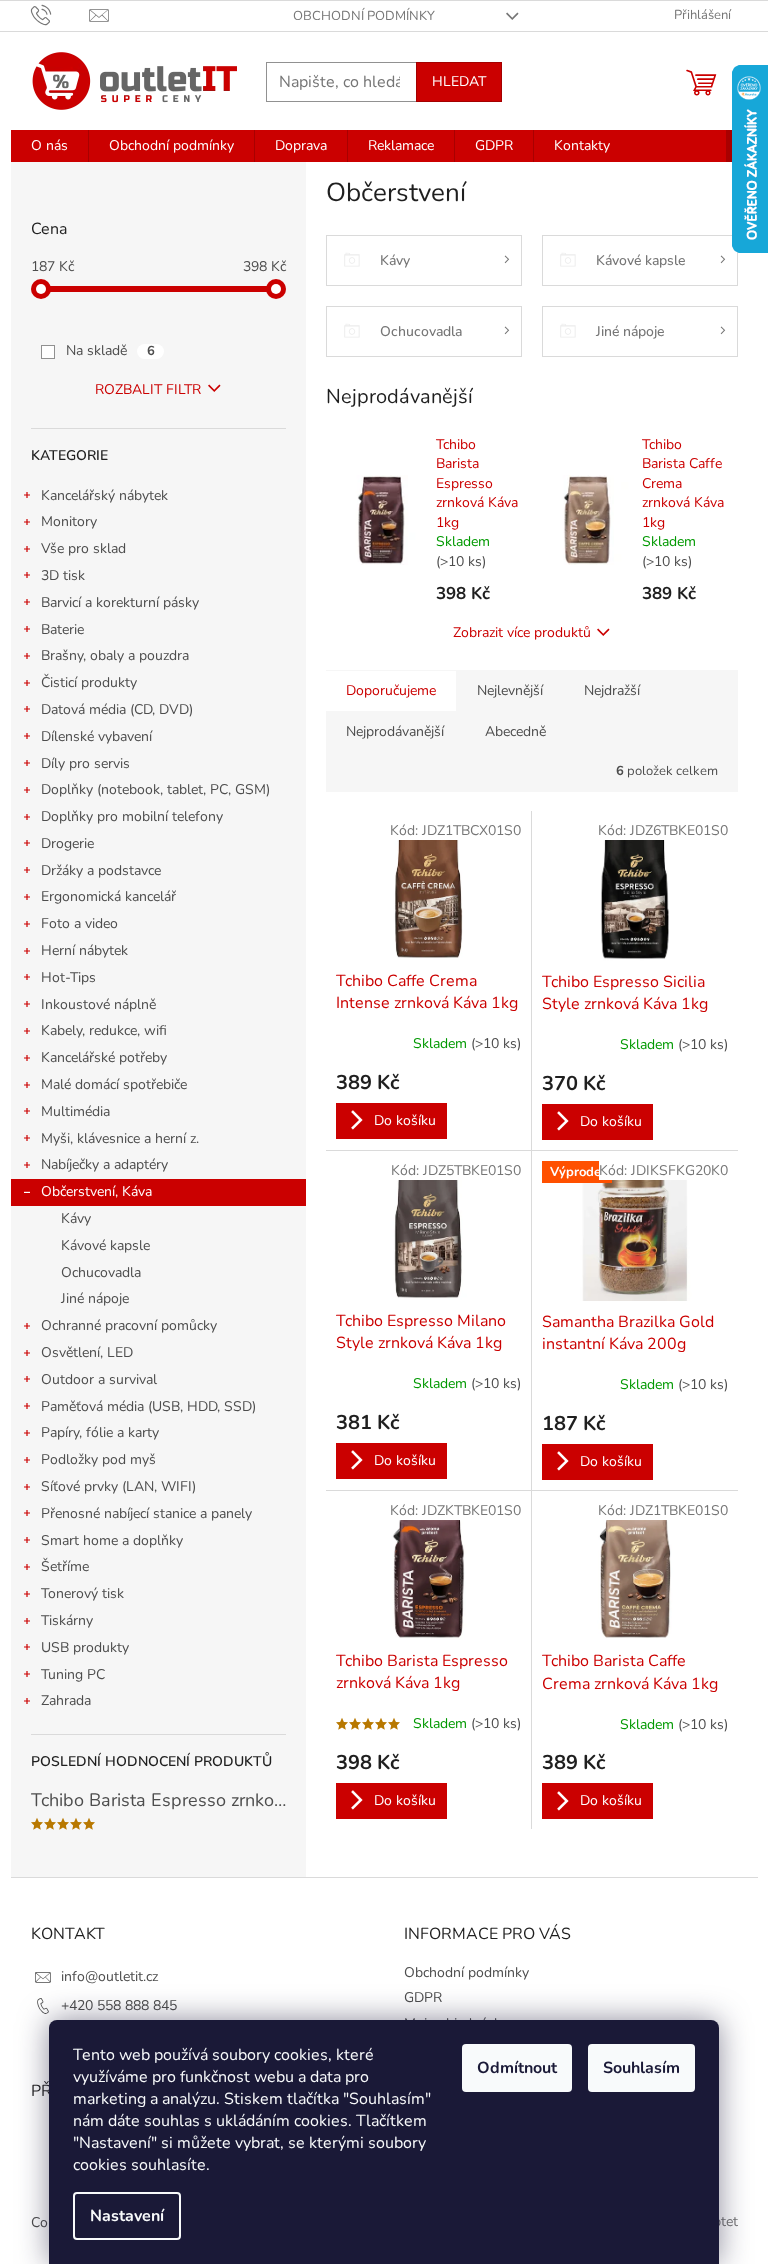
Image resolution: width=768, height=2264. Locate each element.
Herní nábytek (84, 950)
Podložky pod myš (98, 1459)
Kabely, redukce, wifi (104, 1030)
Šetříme (65, 1566)
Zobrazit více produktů (522, 632)
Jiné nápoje (95, 1298)
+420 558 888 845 (119, 2005)
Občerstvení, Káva (96, 1191)
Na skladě (110, 350)
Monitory (69, 521)
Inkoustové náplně (98, 1004)
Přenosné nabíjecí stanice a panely (146, 1513)
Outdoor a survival (99, 1379)
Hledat (459, 81)
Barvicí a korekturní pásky (120, 602)
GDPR (423, 1997)
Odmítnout (517, 2068)
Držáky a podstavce (101, 870)
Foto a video (79, 923)
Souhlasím (641, 2068)
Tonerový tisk (82, 1593)
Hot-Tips (68, 977)
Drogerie (67, 843)
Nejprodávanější (395, 731)
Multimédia (75, 1111)
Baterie (62, 629)
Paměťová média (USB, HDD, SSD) (148, 1406)
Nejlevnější (510, 690)
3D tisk (63, 575)
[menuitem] (49, 146)
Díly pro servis (85, 763)
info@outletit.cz (109, 1976)
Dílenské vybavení (96, 736)
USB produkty (85, 1647)
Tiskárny (67, 1620)
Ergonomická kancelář (108, 896)
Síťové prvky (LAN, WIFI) (118, 1486)
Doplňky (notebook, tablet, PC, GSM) (155, 789)
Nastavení (127, 2216)
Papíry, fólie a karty (100, 1432)
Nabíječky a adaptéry (104, 1164)
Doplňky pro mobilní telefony (132, 816)
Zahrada (66, 1700)
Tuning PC (73, 1674)
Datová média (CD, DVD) (117, 709)
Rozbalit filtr (148, 389)
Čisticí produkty (89, 682)
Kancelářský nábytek (104, 495)
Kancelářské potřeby (104, 1057)
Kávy (76, 1218)
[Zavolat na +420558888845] (60, 15)
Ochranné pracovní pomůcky (129, 1325)
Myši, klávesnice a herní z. (120, 1138)
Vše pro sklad (83, 548)
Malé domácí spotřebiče (114, 1084)
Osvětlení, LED (87, 1352)
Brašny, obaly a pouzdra (115, 655)
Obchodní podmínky (364, 16)
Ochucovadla (101, 1272)
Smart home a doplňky (112, 1540)
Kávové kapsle (105, 1245)
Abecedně (515, 731)
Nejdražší (612, 690)
